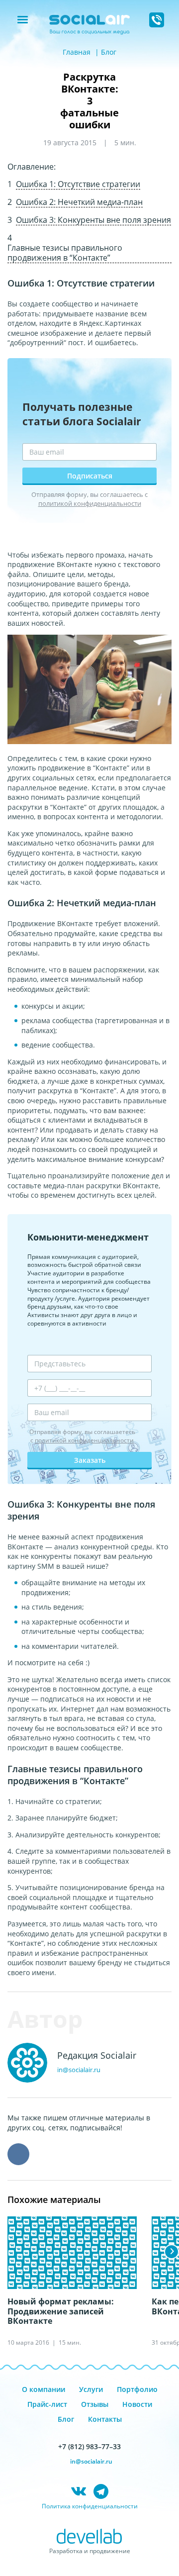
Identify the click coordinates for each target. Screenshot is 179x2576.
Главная (77, 52)
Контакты (105, 2419)
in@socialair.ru (79, 2070)
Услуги (91, 2389)
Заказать (90, 1460)
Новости (137, 2404)
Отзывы (95, 2404)
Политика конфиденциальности (90, 2506)
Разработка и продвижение (90, 2551)
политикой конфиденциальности (90, 503)
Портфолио (137, 2389)
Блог (109, 52)
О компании (44, 2389)
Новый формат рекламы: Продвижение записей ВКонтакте (61, 2311)
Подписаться (90, 476)
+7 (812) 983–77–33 (89, 2446)
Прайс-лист (47, 2404)
